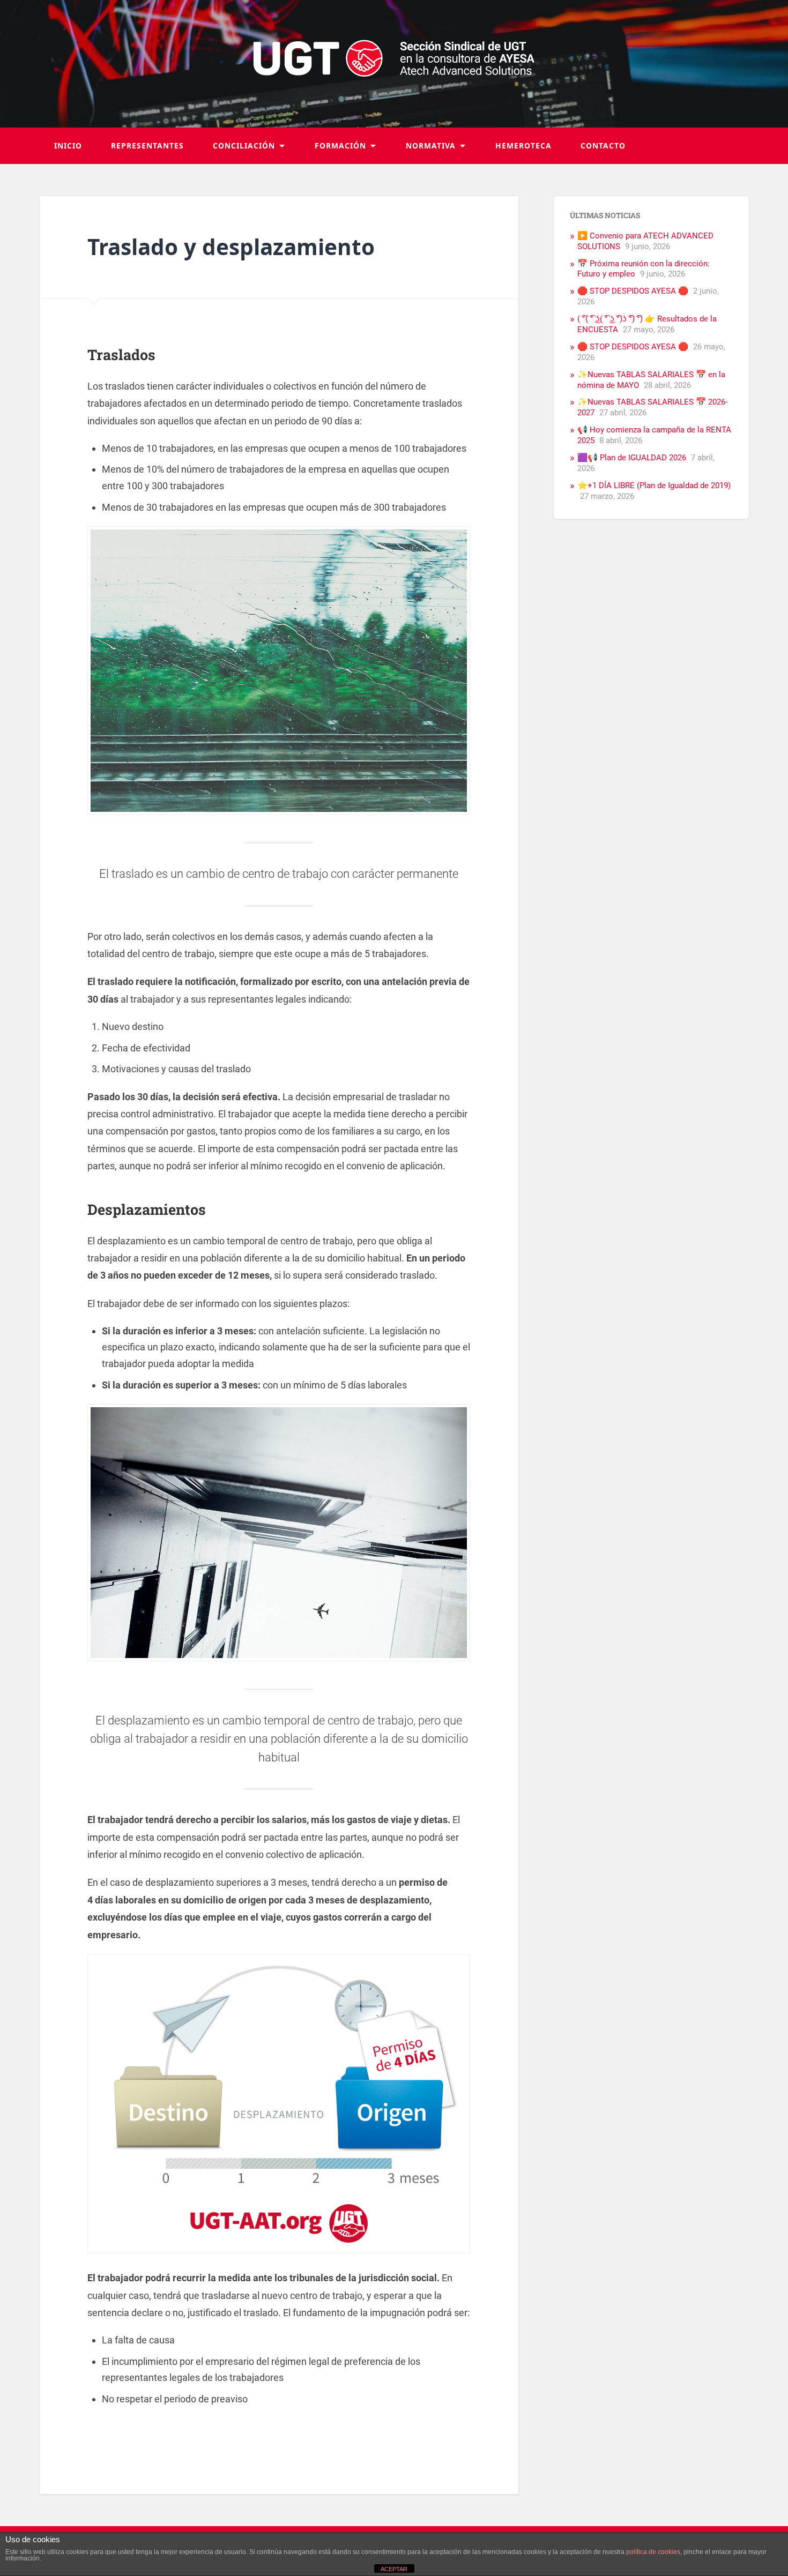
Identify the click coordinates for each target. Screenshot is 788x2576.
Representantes (147, 145)
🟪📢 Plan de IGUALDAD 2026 (632, 458)
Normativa (431, 145)
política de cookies (653, 2552)
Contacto (603, 145)
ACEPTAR (394, 2569)
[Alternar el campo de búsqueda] (731, 146)
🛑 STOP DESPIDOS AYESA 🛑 (633, 291)
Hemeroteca (523, 145)
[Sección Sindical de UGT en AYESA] (394, 64)
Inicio (68, 145)
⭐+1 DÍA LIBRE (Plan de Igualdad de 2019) (654, 486)
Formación (340, 145)
